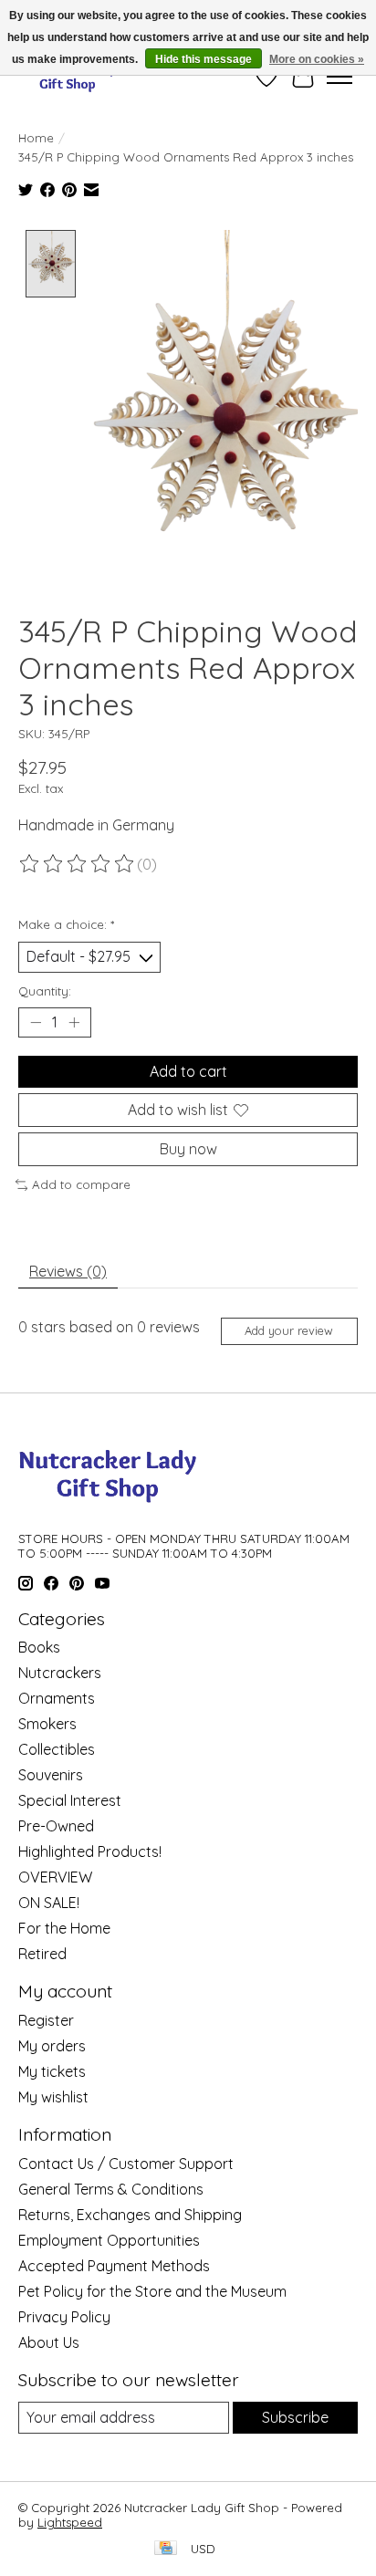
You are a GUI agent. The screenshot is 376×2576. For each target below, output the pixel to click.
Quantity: (45, 991)
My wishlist (53, 2097)
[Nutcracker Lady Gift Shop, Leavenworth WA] (68, 76)
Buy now (188, 1149)
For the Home (64, 1928)
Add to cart (188, 1071)
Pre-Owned (56, 1826)
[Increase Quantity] (74, 1022)
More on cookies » (317, 59)
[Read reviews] (78, 864)
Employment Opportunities (109, 2240)
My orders (52, 2046)
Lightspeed (70, 2522)
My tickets (52, 2071)
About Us (49, 2342)
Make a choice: (66, 924)
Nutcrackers (60, 1673)
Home (36, 138)
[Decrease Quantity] (36, 1022)
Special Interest (70, 1800)
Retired (42, 1954)
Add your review (289, 1330)
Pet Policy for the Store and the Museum (152, 2291)
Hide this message (204, 59)
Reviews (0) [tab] (68, 1271)
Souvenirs (51, 1775)
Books (39, 1647)
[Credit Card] (166, 2549)
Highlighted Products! (90, 1851)
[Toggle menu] (339, 77)
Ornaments (57, 1698)
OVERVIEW (55, 1877)
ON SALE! (49, 1903)
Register (46, 2020)
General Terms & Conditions (111, 2189)
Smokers (47, 1724)
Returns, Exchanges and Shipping (130, 2215)
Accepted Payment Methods (114, 2266)
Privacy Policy (64, 2317)
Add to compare (81, 1184)
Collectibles (57, 1749)
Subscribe (295, 2417)
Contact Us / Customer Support (126, 2164)
